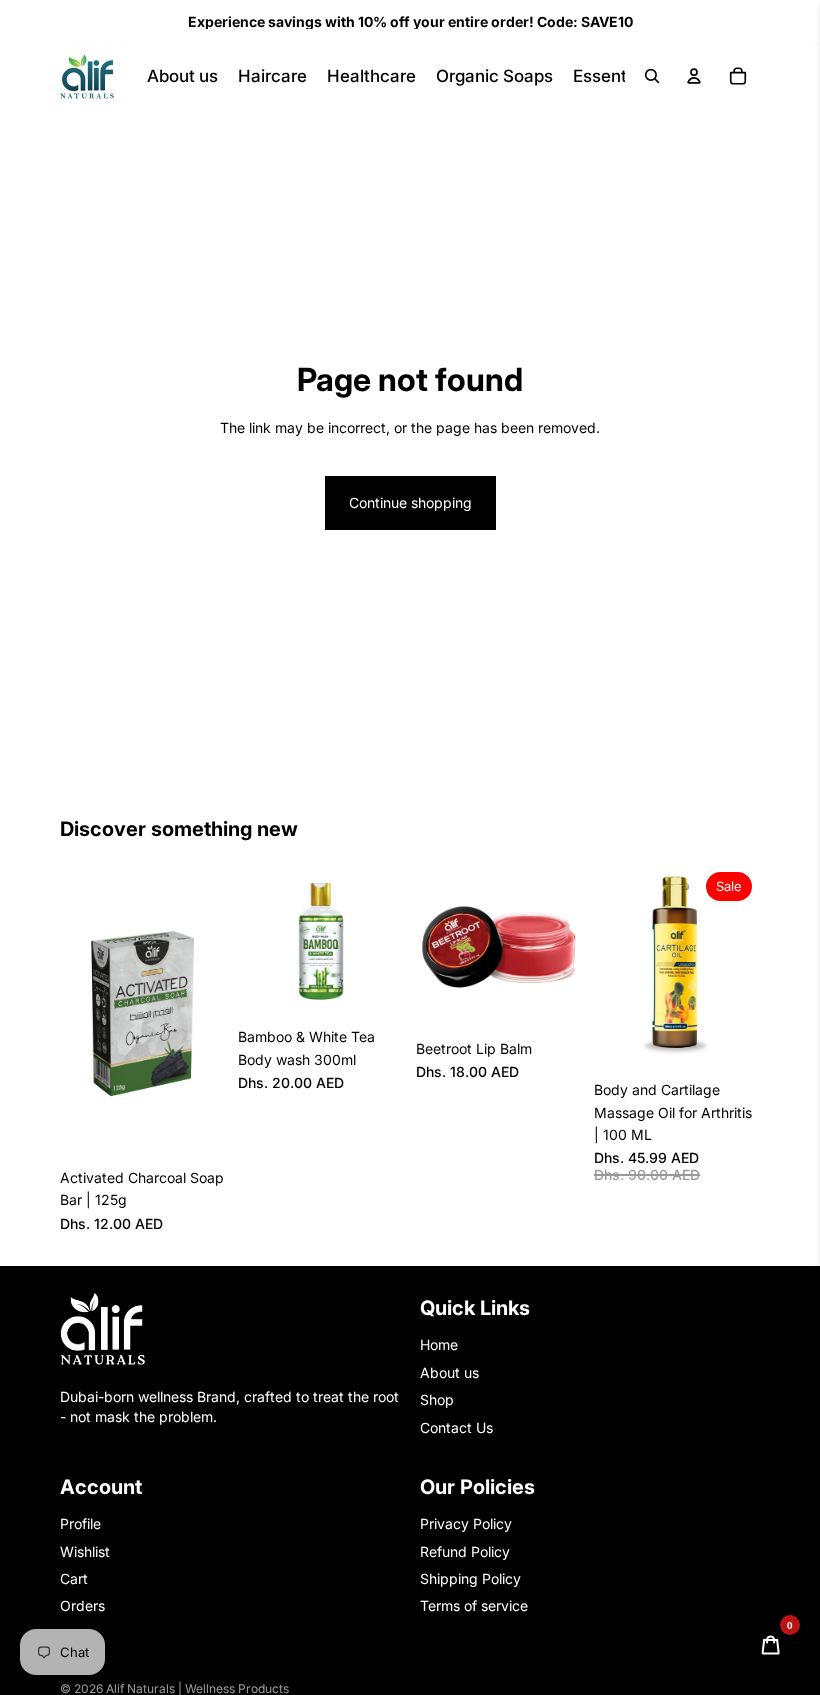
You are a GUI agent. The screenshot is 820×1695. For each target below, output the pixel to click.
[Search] (652, 76)
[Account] (694, 76)
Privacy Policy (466, 1523)
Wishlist (85, 1551)
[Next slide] (204, 1011)
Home (439, 1344)
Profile (80, 1523)
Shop (437, 1399)
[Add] (195, 1128)
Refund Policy (465, 1551)
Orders (82, 1605)
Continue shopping (410, 502)
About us (449, 1372)
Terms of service (474, 1605)
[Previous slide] (82, 1011)
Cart (74, 1578)
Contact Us (456, 1427)
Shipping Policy (470, 1578)
